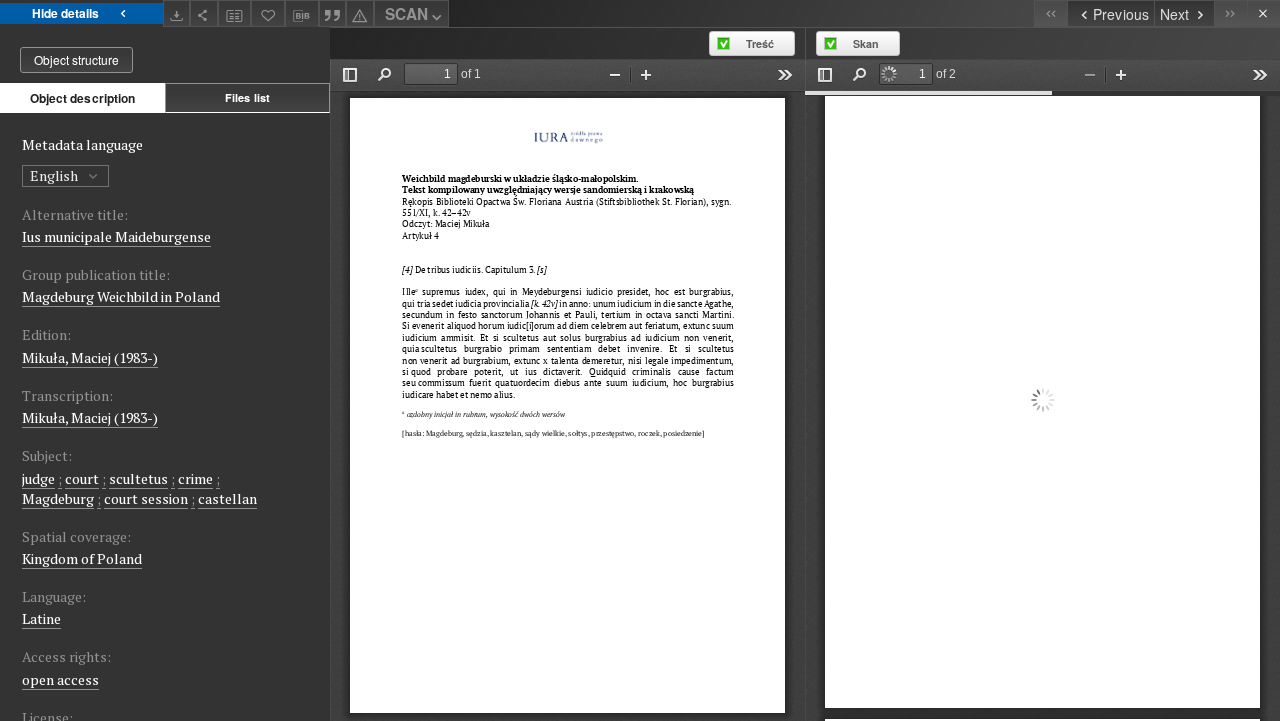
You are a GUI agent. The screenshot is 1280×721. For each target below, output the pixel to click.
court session (146, 498)
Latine (41, 618)
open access (60, 679)
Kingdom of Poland (82, 558)
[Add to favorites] (268, 13)
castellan (227, 498)
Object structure (76, 59)
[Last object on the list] (1230, 13)
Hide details (65, 13)
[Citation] (333, 13)
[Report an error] (360, 13)
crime (195, 478)
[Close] (1263, 13)
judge (38, 478)
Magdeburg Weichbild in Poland (121, 296)
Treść (760, 43)
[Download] (177, 13)
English (55, 175)
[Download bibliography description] (302, 14)
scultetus (138, 478)
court (82, 478)
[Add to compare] (235, 13)
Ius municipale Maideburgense (116, 236)
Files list (247, 97)
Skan (866, 43)
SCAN (406, 14)
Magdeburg (58, 498)
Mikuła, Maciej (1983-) (90, 357)
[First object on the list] (1050, 13)
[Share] (204, 13)
